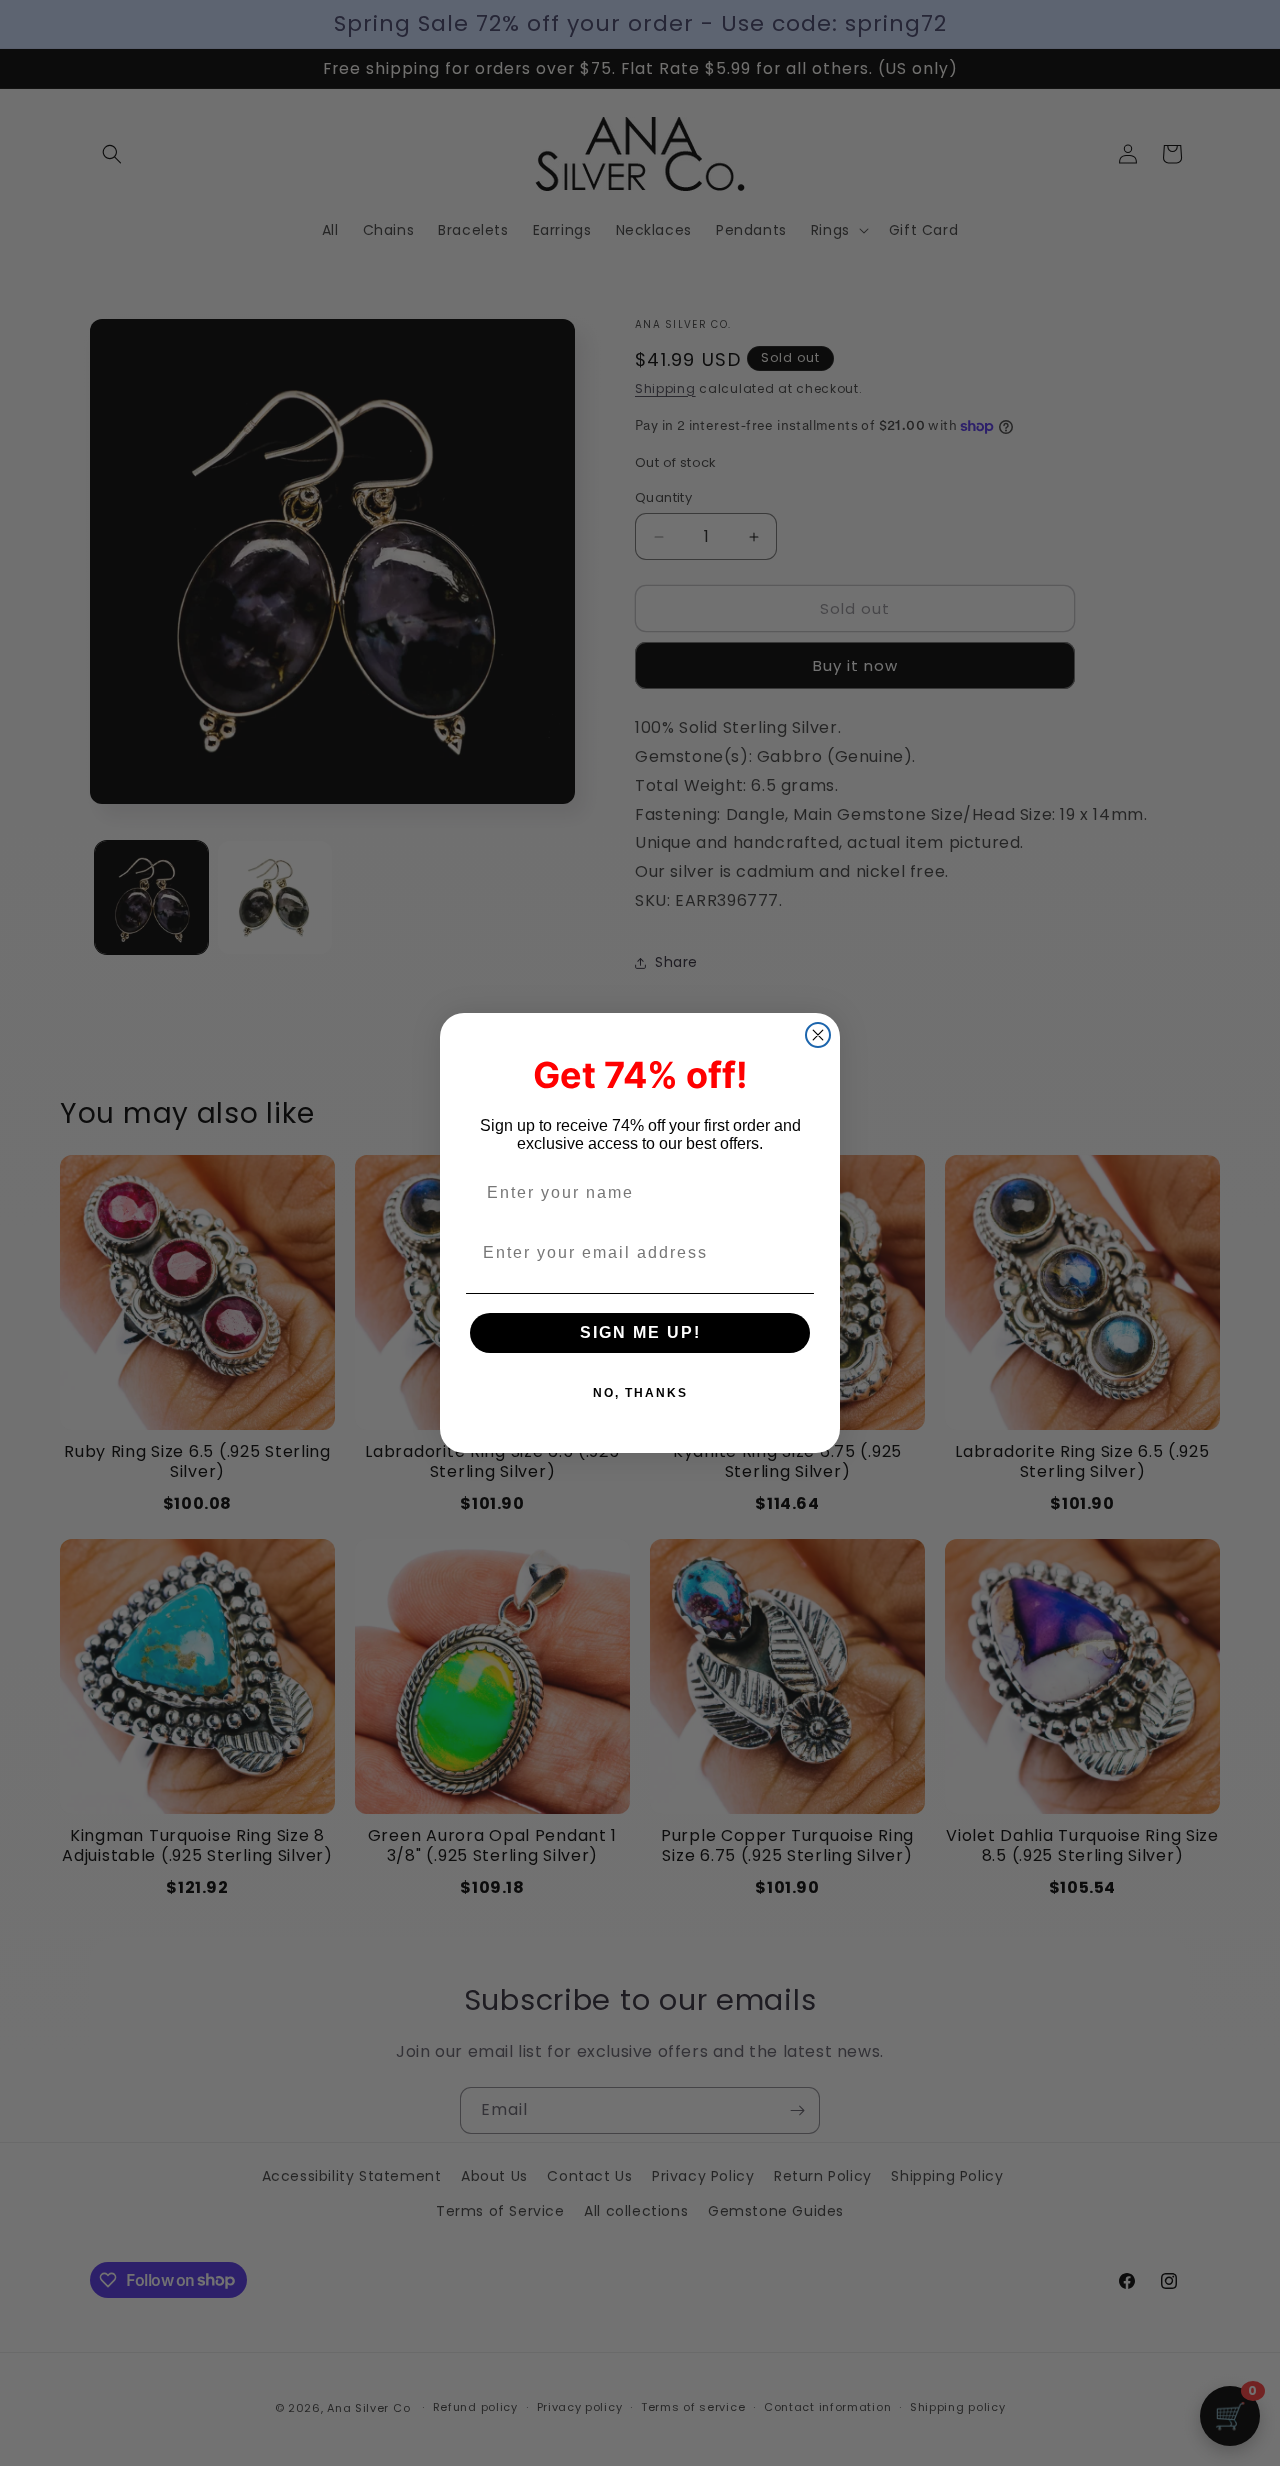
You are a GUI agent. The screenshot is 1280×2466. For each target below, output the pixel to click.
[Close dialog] (818, 1035)
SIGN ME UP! (640, 1332)
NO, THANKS (640, 1393)
